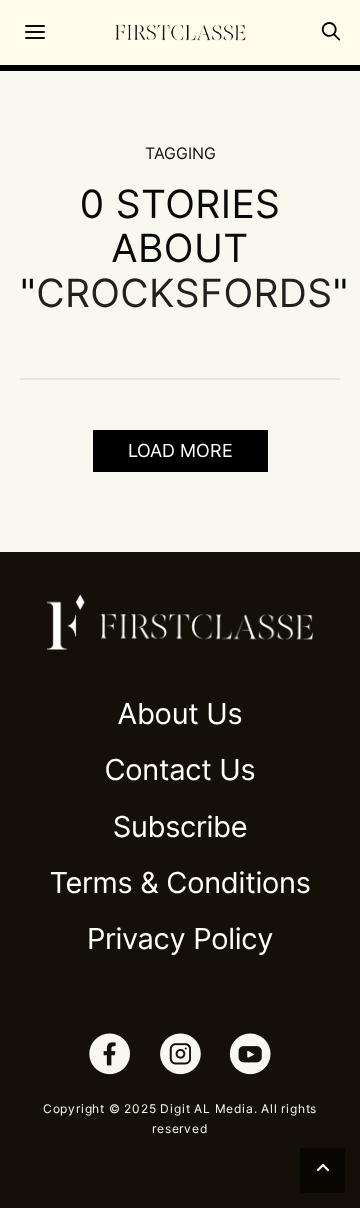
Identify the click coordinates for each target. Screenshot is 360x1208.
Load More (180, 450)
